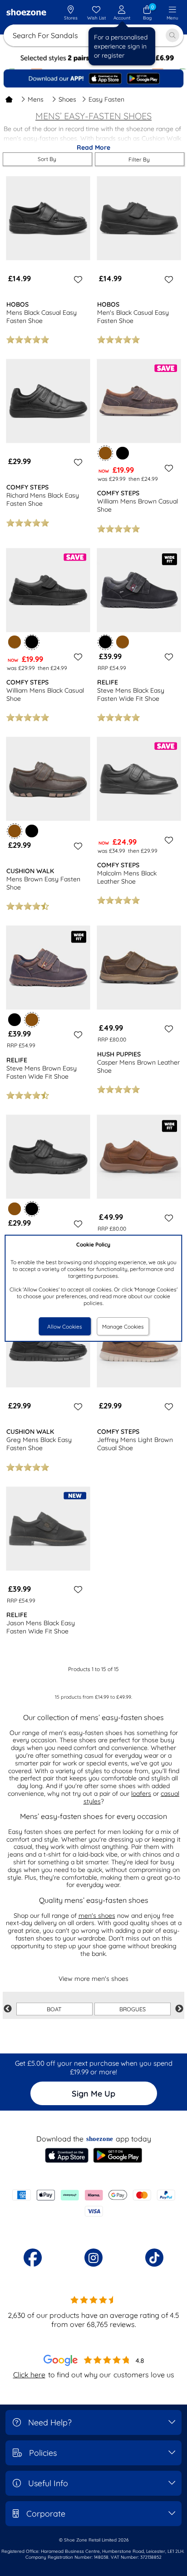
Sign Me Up (93, 2094)
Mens (36, 99)
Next (179, 2009)
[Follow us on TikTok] (154, 2258)
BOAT (54, 2009)
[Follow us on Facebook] (33, 2258)
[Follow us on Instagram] (93, 2258)
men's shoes (97, 1916)
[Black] (123, 453)
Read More (93, 147)
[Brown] (15, 642)
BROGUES (133, 2009)
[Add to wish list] (77, 279)
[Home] (9, 99)
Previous (8, 2009)
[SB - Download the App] (93, 78)
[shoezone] (26, 13)
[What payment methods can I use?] (93, 2203)
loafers (141, 1794)
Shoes (67, 99)
